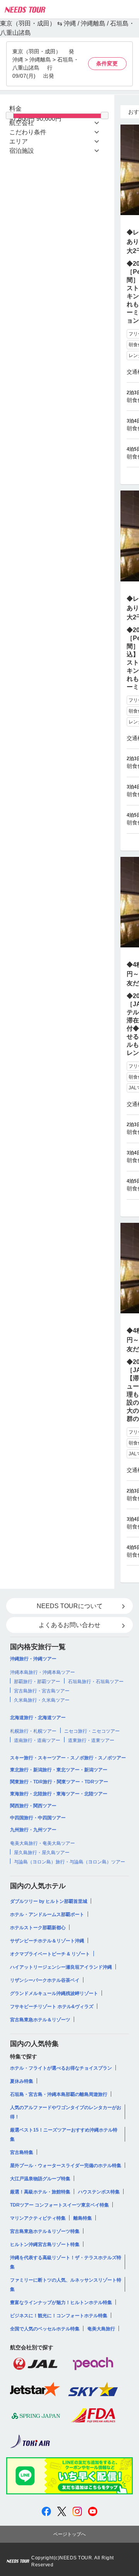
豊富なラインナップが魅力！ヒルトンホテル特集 (61, 2303)
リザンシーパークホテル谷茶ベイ (45, 1980)
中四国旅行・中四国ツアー (38, 1818)
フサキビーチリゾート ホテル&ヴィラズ (52, 2007)
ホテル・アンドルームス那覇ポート (47, 1914)
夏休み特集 (22, 2081)
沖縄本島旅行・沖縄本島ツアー (42, 1672)
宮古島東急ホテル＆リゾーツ (40, 2020)
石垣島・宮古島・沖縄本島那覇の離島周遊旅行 (59, 2094)
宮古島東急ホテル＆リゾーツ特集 (45, 2231)
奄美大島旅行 (101, 2329)
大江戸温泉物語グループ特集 (40, 2179)
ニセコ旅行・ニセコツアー (92, 1731)
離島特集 (83, 2218)
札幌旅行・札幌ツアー (33, 1731)
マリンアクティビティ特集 (38, 2218)
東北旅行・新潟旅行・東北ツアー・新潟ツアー (59, 1770)
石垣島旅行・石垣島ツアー (96, 1682)
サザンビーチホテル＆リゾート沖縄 (47, 1941)
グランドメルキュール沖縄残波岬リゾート (54, 1993)
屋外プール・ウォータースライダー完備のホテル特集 (66, 2166)
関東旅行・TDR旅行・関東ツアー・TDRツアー (59, 1782)
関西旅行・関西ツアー (33, 1806)
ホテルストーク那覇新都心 (38, 1928)
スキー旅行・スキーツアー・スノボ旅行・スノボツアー (68, 1758)
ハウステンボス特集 (99, 2192)
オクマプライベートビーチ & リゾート (50, 1954)
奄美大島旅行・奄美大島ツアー (42, 1843)
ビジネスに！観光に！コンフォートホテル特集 (59, 2316)
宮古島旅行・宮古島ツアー (42, 1691)
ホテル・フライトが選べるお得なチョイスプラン (61, 2068)
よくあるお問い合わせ (69, 1625)
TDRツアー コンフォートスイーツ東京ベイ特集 (59, 2205)
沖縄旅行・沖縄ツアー (33, 1659)
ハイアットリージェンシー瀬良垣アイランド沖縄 (61, 1967)
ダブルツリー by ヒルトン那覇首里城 (49, 1901)
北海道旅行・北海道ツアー (38, 1718)
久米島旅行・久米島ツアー (42, 1700)
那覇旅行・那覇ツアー (37, 1682)
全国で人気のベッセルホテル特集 (45, 2329)
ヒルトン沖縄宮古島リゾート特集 (45, 2244)
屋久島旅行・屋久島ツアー (42, 1853)
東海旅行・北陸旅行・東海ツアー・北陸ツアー (59, 1794)
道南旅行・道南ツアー (37, 1740)
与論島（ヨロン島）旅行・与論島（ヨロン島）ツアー (69, 1862)
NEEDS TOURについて (70, 1606)
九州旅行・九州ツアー (33, 1830)
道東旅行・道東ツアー (91, 1740)
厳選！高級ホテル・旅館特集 (40, 2192)
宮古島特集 (22, 2152)
